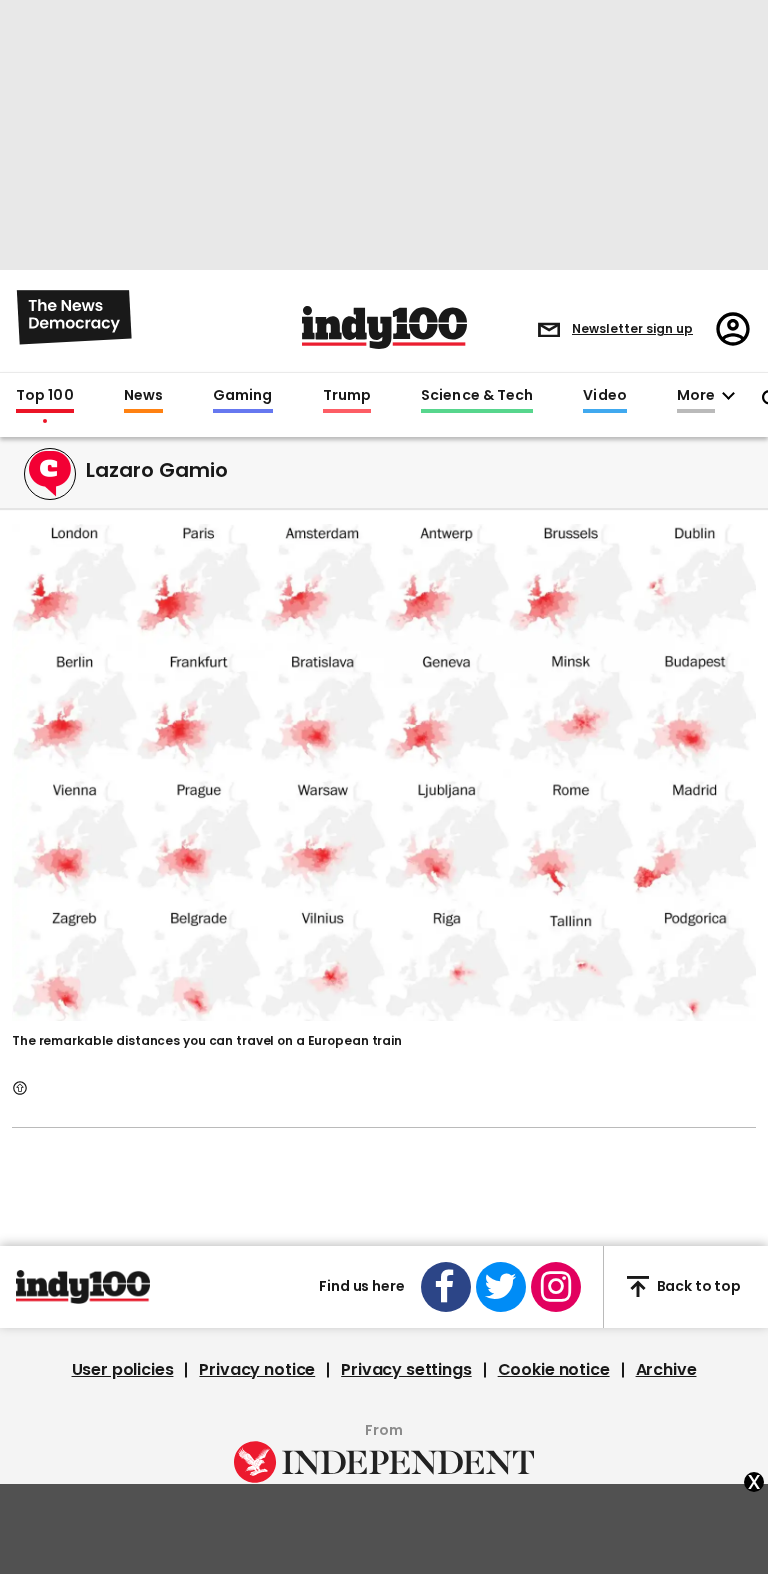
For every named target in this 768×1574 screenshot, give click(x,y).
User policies (123, 1370)
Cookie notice (554, 1370)
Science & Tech (477, 396)
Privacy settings (406, 1370)
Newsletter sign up (632, 328)
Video (604, 396)
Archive (666, 1370)
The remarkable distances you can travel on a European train (207, 1040)
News (143, 396)
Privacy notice (257, 1370)
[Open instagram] (556, 1287)
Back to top (699, 1286)
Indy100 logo (384, 327)
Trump (347, 396)
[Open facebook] (446, 1287)
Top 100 (45, 396)
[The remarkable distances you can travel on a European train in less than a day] (384, 770)
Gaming (243, 396)
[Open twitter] (501, 1287)
